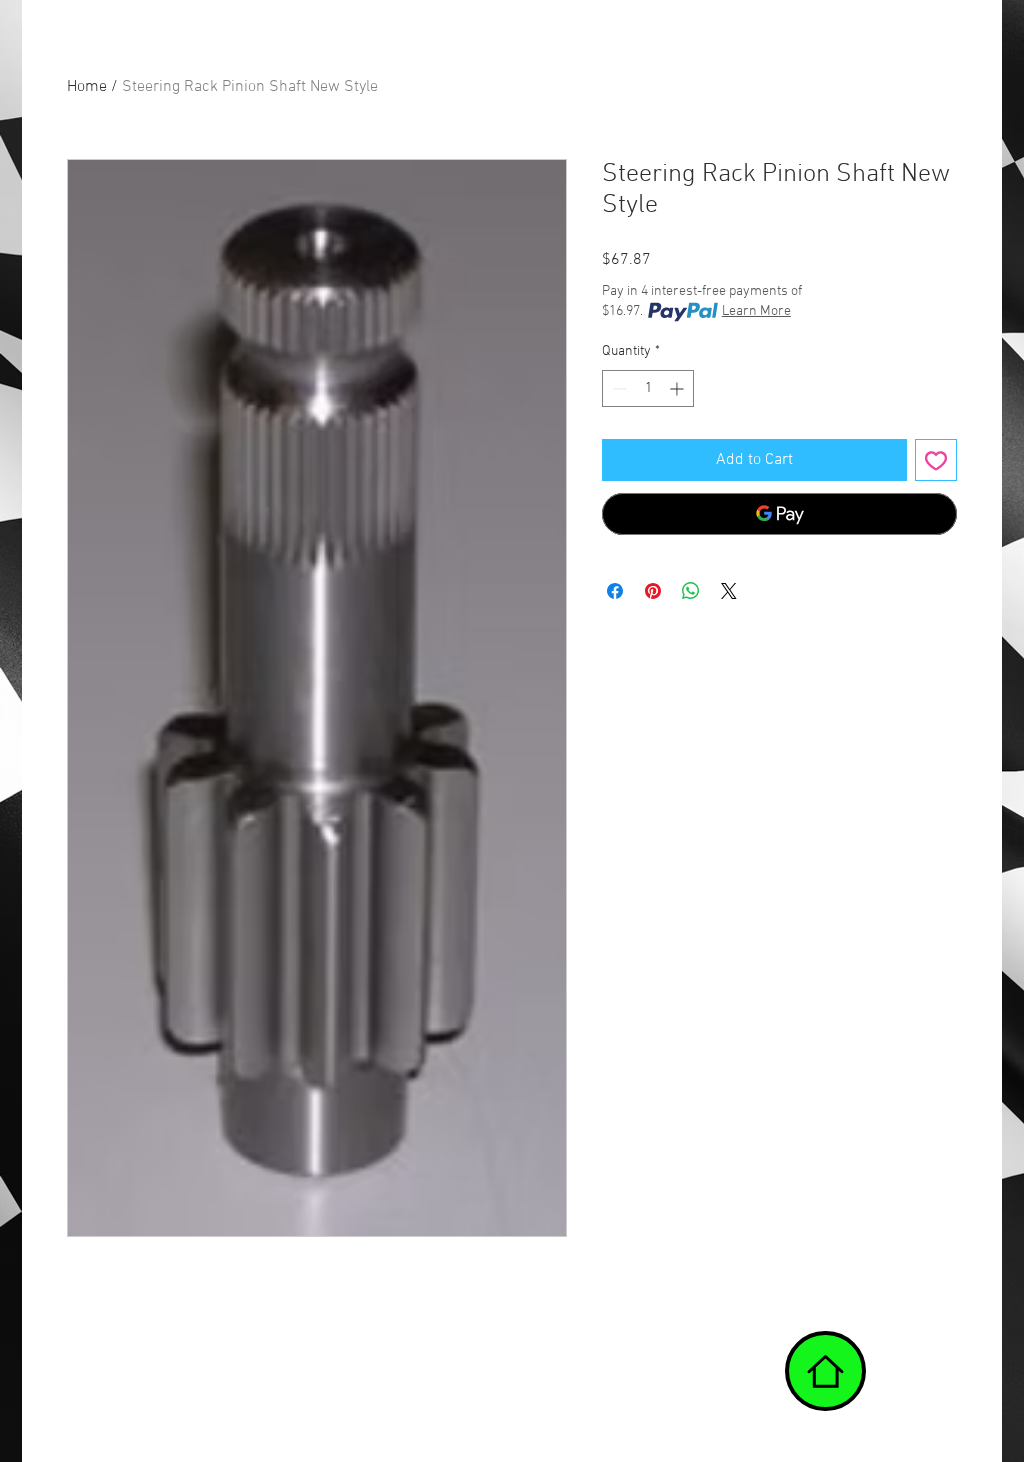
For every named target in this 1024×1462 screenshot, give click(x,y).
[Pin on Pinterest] (653, 591)
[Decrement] (617, 388)
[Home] (825, 1371)
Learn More (756, 311)
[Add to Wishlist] (936, 460)
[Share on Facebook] (615, 591)
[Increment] (678, 388)
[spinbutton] (648, 388)
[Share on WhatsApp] (691, 591)
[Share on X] (729, 591)
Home (87, 87)
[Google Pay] (779, 514)
